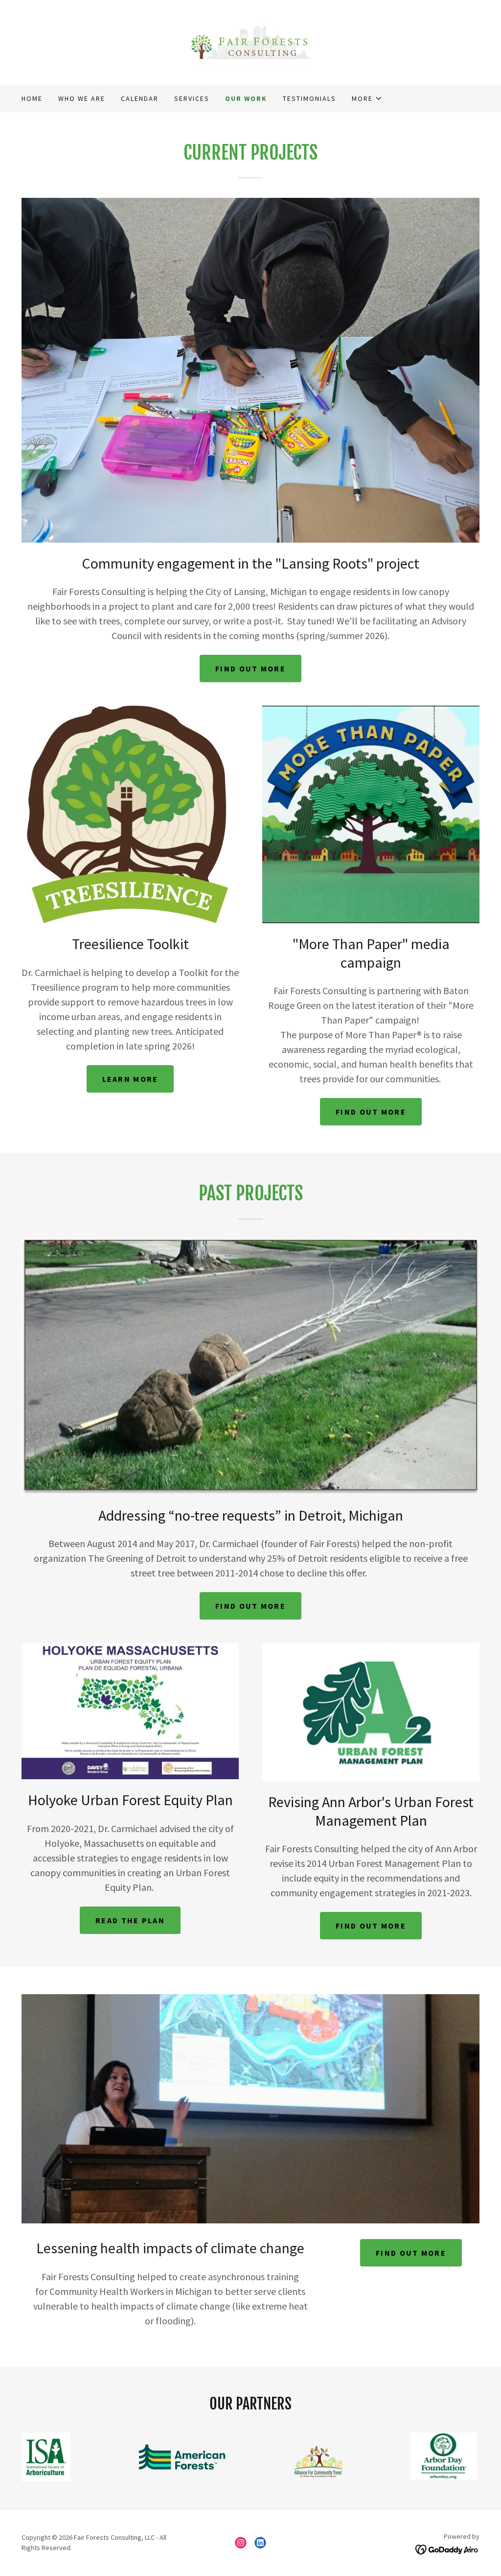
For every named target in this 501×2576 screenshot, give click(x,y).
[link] (250, 41)
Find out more (250, 668)
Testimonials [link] (309, 98)
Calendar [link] (140, 98)
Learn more (130, 1079)
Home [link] (32, 98)
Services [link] (192, 98)
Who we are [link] (82, 98)
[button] (367, 98)
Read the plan (130, 1920)
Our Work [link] (246, 98)
